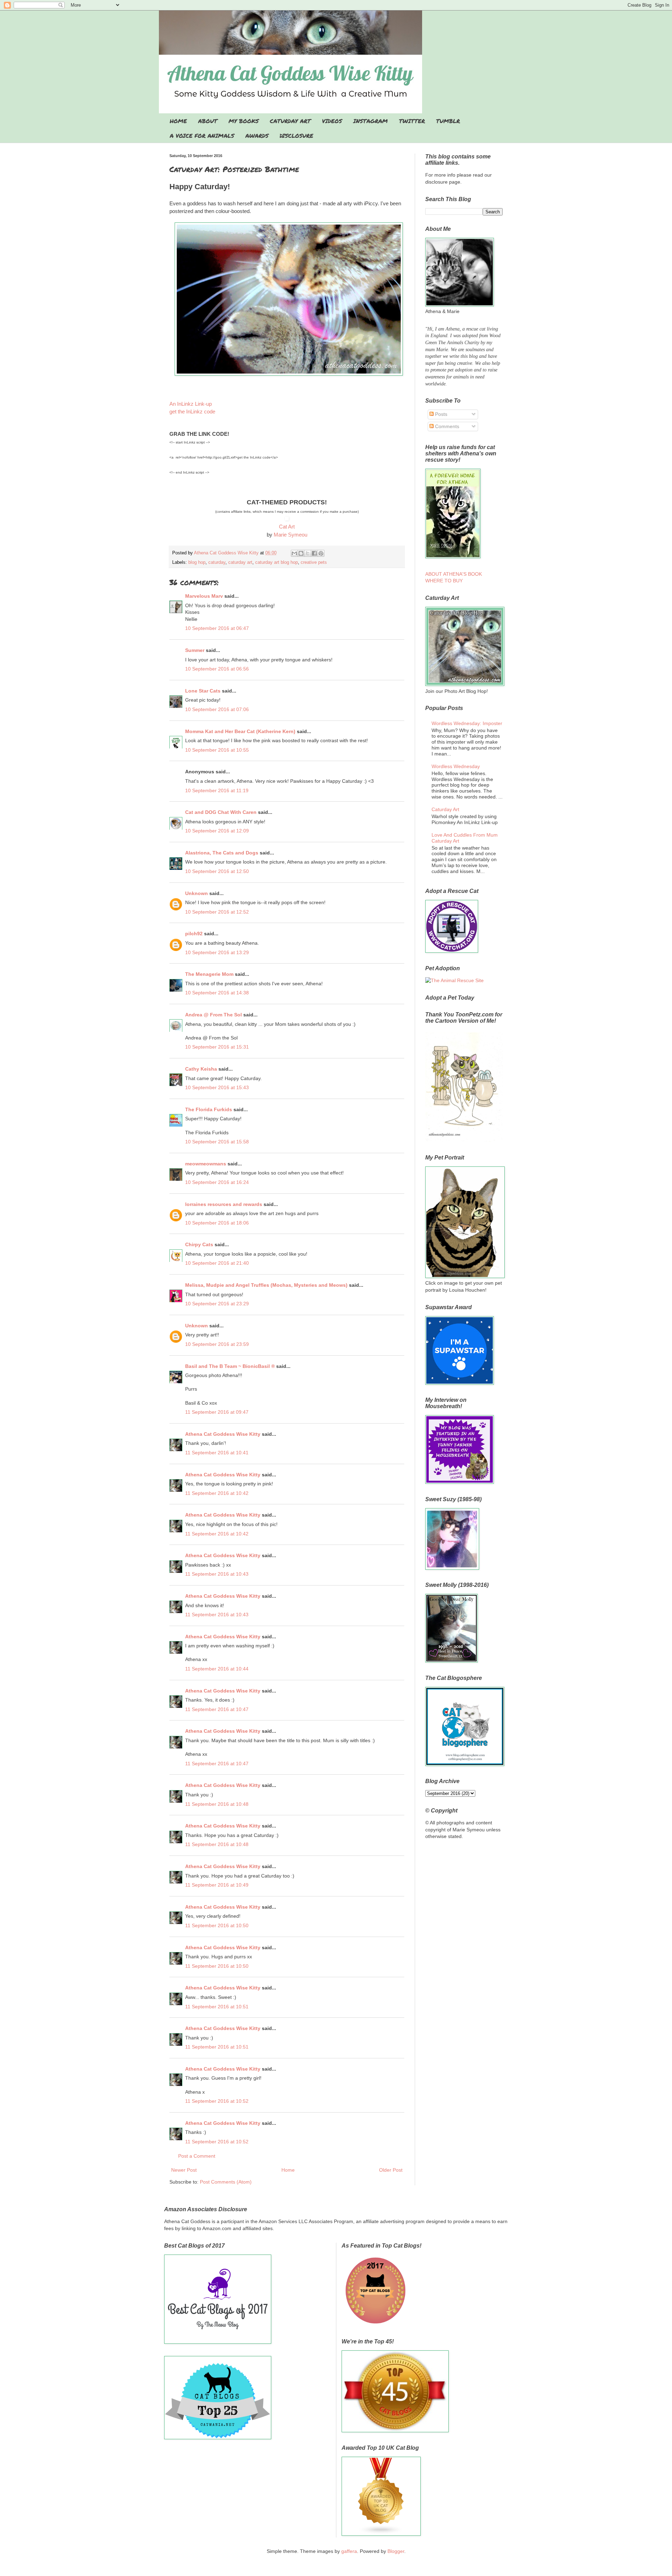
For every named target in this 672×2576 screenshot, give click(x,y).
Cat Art (287, 527)
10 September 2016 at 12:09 (217, 831)
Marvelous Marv (204, 596)
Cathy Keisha (201, 1069)
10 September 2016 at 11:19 (217, 790)
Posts (440, 414)
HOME (178, 121)
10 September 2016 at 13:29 (217, 952)
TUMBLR (448, 121)
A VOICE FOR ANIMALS (202, 136)
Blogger (396, 2551)
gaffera (349, 2551)
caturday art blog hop (276, 562)
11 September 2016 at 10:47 (217, 1709)
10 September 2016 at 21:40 (217, 1263)
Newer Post (184, 2170)
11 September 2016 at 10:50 (217, 1925)
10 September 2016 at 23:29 (217, 1304)
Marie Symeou (290, 535)
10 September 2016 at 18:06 (217, 1223)
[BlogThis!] (301, 553)
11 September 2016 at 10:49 (217, 1885)
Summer (195, 650)
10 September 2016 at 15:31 (217, 1047)
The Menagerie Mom (209, 974)
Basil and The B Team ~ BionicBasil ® (230, 1366)
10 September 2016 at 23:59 (217, 1344)
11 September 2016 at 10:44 (217, 1669)
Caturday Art (445, 809)
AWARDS (257, 136)
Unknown (197, 893)
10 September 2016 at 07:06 (217, 709)
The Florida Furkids (209, 1109)
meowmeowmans (206, 1164)
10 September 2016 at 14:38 (217, 993)
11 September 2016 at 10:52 (217, 2101)
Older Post (391, 2170)
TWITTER (412, 121)
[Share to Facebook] (314, 553)
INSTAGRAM (370, 121)
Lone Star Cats (203, 691)
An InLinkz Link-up (191, 404)
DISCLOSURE (296, 136)
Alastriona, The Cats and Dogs (222, 853)
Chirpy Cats (199, 1244)
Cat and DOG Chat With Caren (221, 812)
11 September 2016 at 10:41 (217, 1453)
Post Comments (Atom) (226, 2182)
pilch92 (194, 934)
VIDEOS (332, 121)
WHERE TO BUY (444, 581)
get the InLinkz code (192, 411)
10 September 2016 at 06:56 (217, 669)
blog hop (197, 562)
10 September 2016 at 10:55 (217, 750)
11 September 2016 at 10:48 (217, 1804)
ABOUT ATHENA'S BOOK (454, 574)
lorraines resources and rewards (224, 1204)
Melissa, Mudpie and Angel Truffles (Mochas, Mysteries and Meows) (266, 1285)
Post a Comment (197, 2156)
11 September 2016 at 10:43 (217, 1574)
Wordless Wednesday (456, 766)
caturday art (240, 562)
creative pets (314, 562)
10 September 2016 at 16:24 (217, 1182)
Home (288, 2170)
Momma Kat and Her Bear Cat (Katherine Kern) (240, 731)
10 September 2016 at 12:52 (217, 912)
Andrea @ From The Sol (213, 1015)
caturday (217, 562)
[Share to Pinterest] (321, 553)
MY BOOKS (244, 121)
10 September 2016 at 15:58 (217, 1142)
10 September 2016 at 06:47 (217, 628)
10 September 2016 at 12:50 (217, 871)
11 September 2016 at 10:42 (217, 1493)
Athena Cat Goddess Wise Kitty (223, 1434)
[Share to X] (308, 553)
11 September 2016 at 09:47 (217, 1412)
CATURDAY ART (290, 121)
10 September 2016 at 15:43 (217, 1087)
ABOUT (208, 121)
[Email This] (294, 553)
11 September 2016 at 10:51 (217, 2007)
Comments (446, 426)
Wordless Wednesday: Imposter (467, 723)
